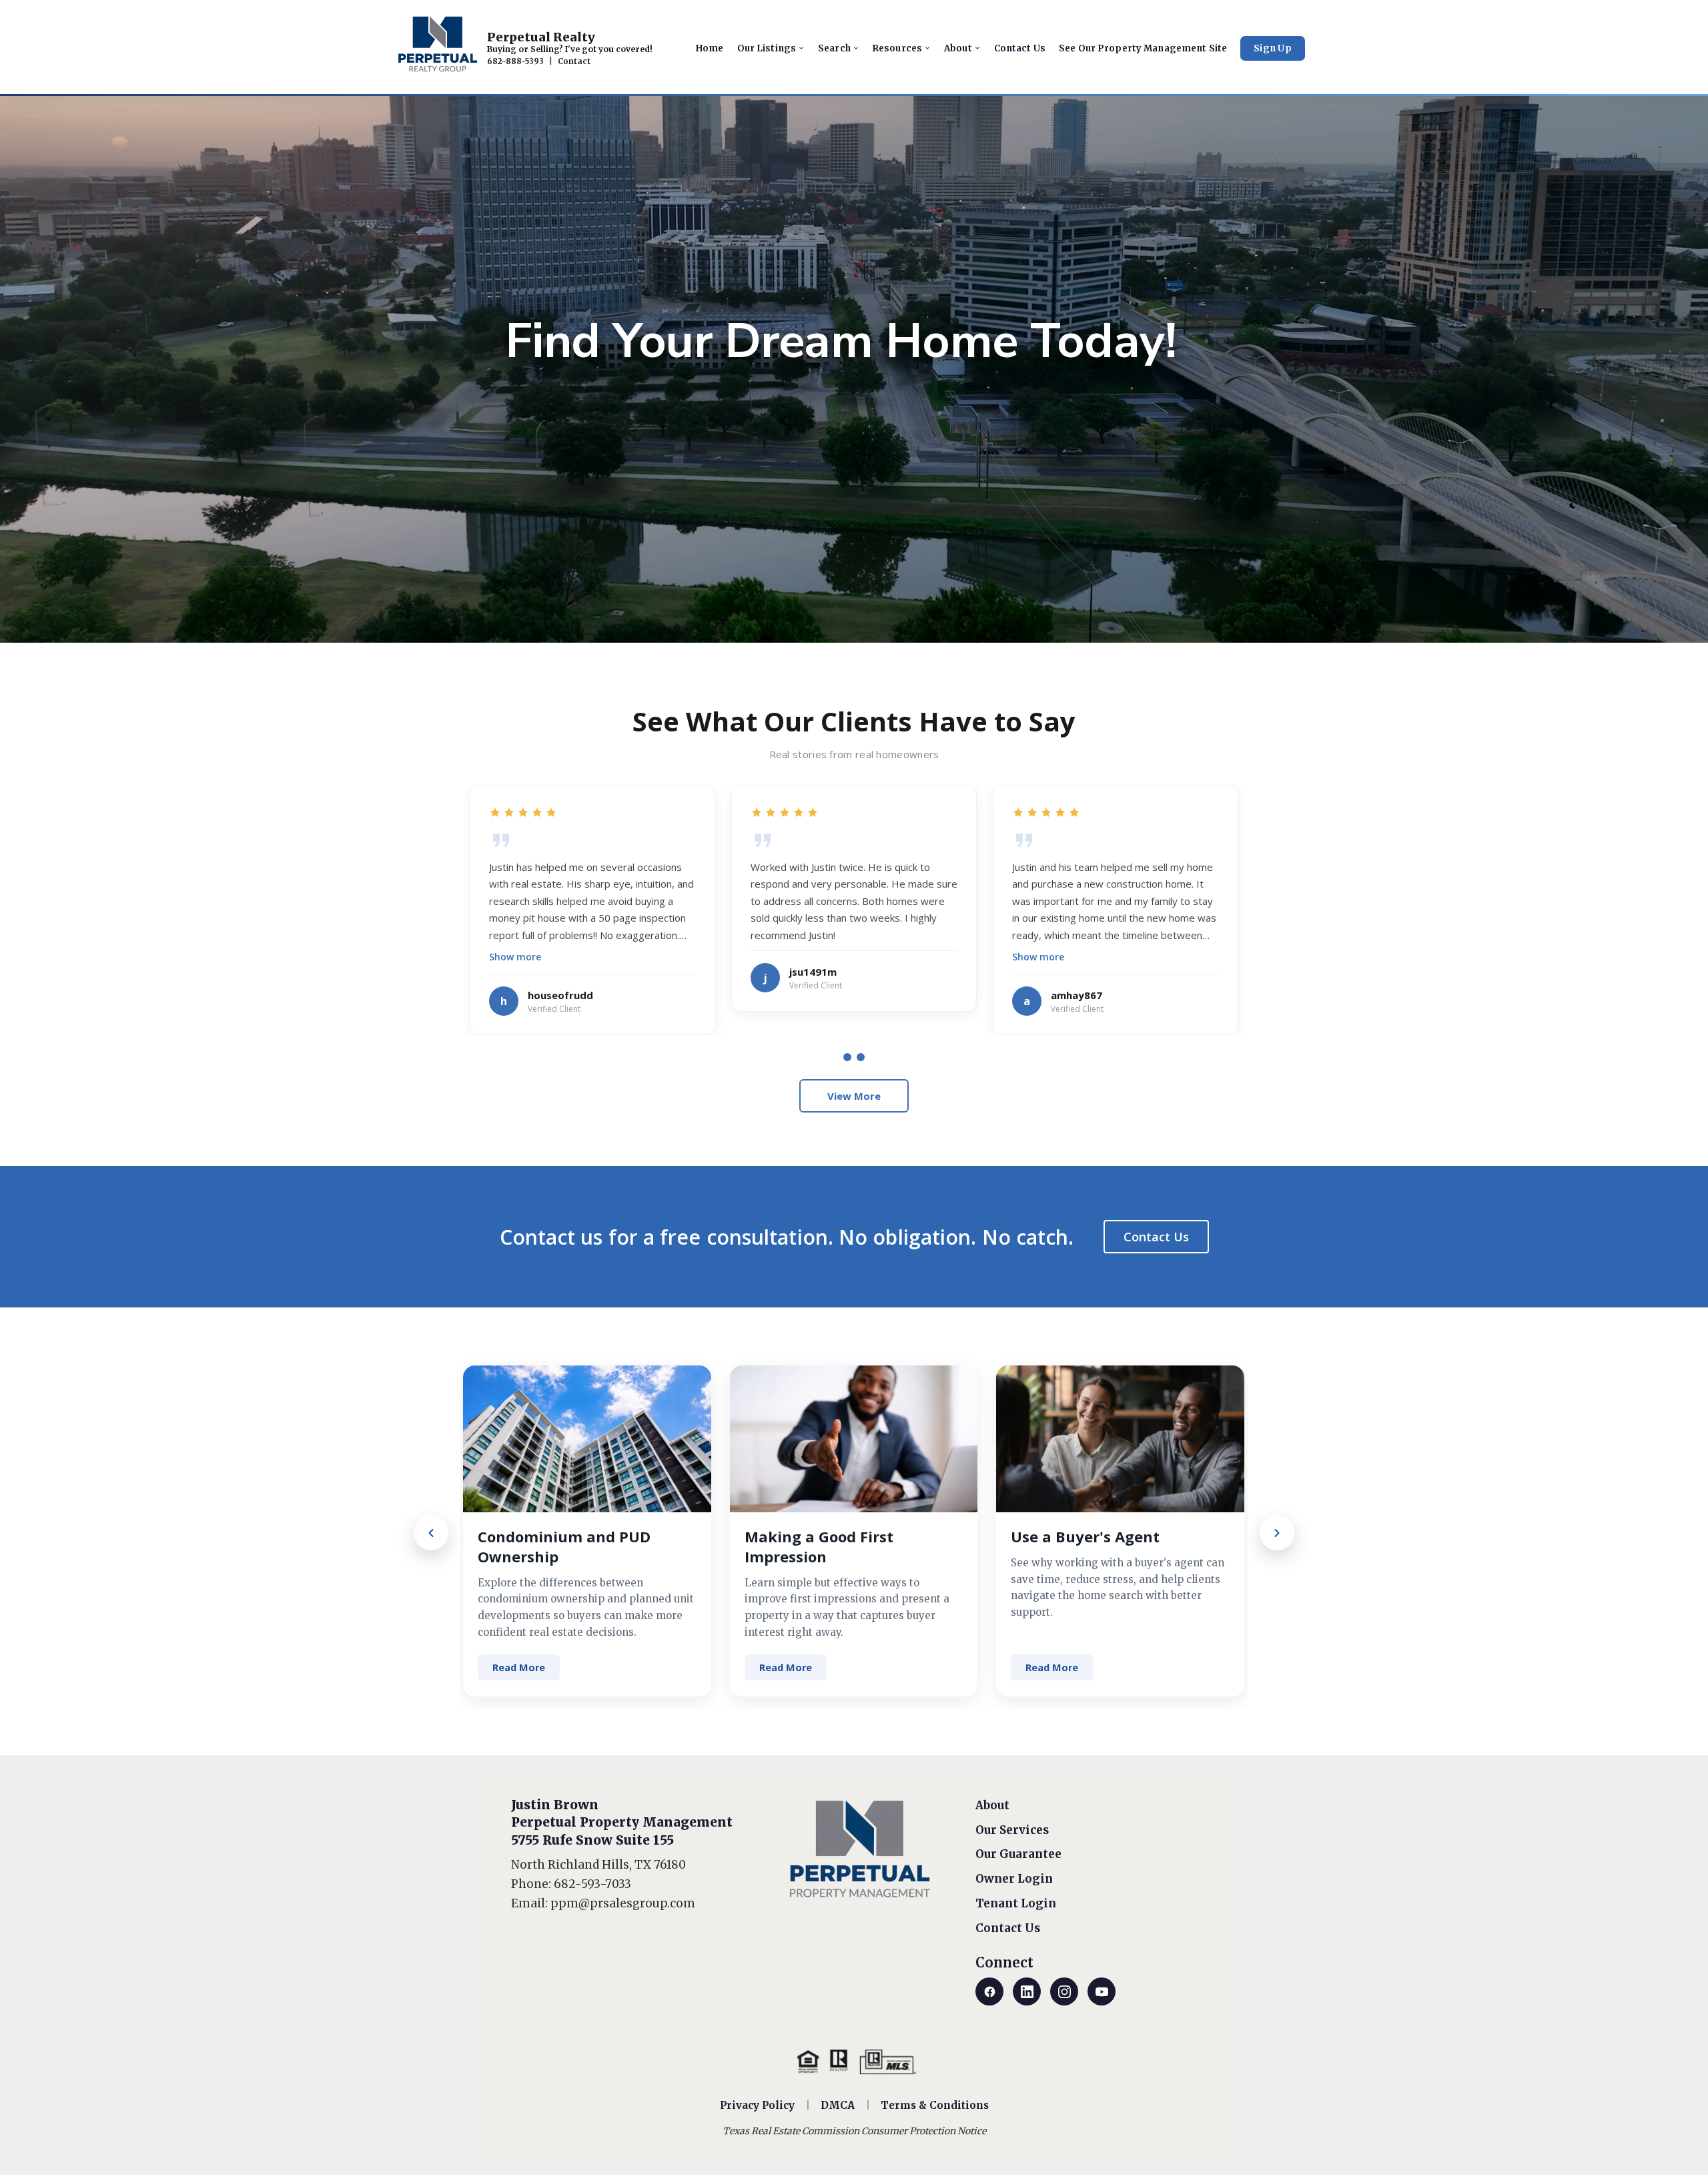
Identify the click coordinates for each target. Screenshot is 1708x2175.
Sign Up (1273, 48)
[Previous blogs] (431, 1533)
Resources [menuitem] (897, 48)
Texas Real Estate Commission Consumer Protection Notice (854, 2131)
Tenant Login (1016, 1903)
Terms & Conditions (935, 2105)
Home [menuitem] (710, 48)
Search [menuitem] (834, 48)
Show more (515, 957)
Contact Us (1156, 1237)
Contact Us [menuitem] (1020, 48)
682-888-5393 (515, 61)
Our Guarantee (1018, 1854)
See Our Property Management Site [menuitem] (1143, 48)
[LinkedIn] (1027, 1991)
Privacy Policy (757, 2105)
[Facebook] (989, 1991)
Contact (574, 61)
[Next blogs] (1277, 1533)
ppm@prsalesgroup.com (623, 1903)
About (992, 1805)
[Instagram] (1064, 1991)
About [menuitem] (958, 48)
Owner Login (1014, 1879)
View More (854, 1096)
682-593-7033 (592, 1884)
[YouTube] (1102, 1991)
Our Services (1012, 1830)
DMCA (838, 2105)
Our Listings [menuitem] (767, 48)
